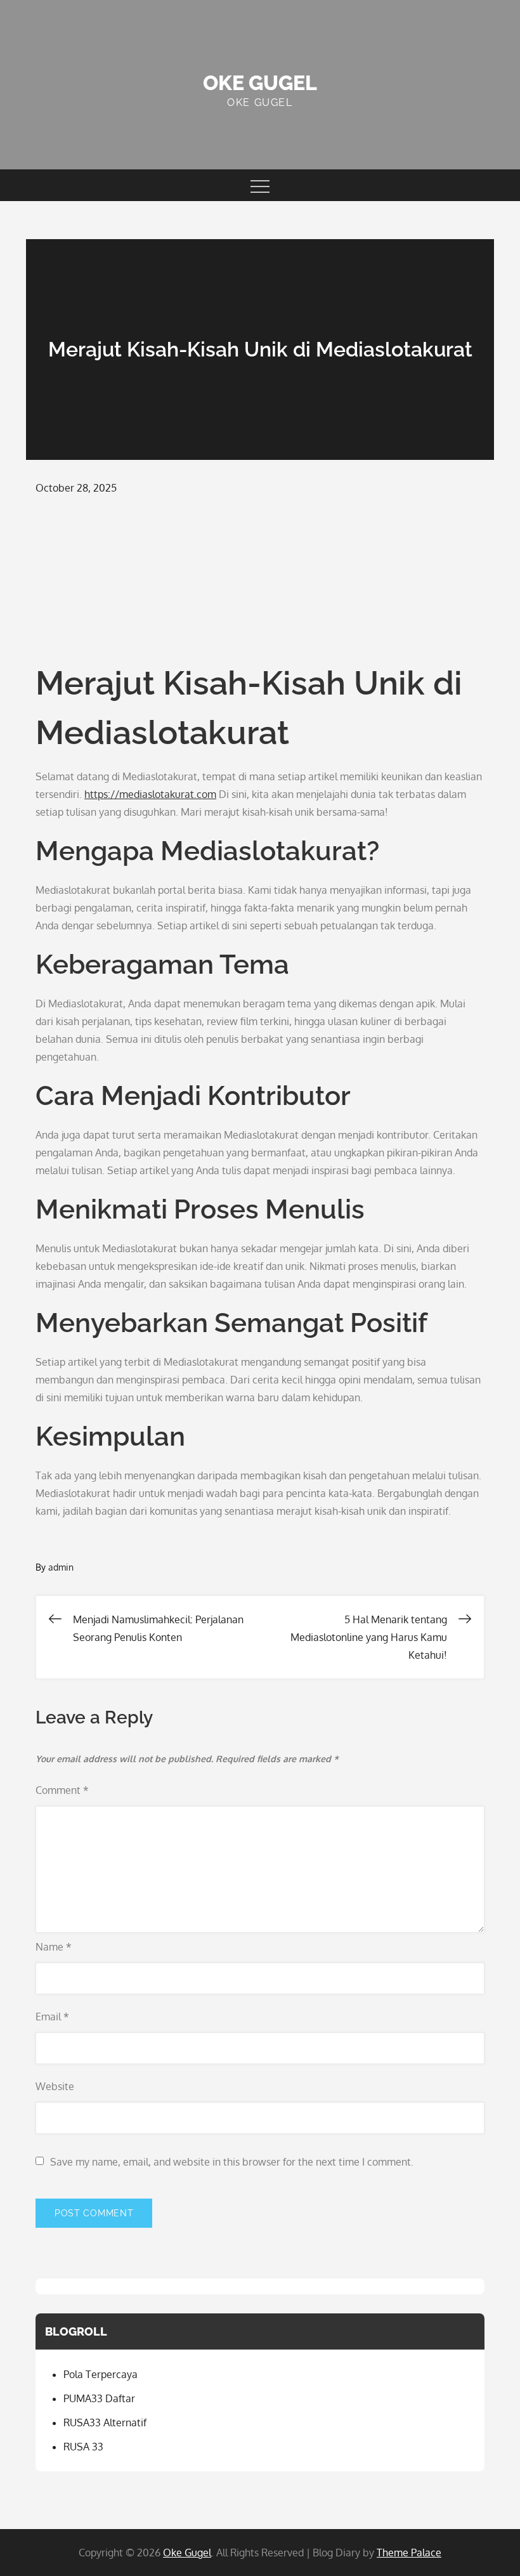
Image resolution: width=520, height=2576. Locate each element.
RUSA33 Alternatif (105, 2422)
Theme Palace (409, 2553)
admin (61, 1567)
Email (52, 2017)
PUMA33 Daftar (99, 2398)
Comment (62, 1790)
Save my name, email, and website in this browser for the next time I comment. (232, 2162)
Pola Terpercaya (101, 2374)
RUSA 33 (83, 2447)
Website (55, 2086)
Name (54, 1947)
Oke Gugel (260, 83)
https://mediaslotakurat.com (150, 794)
